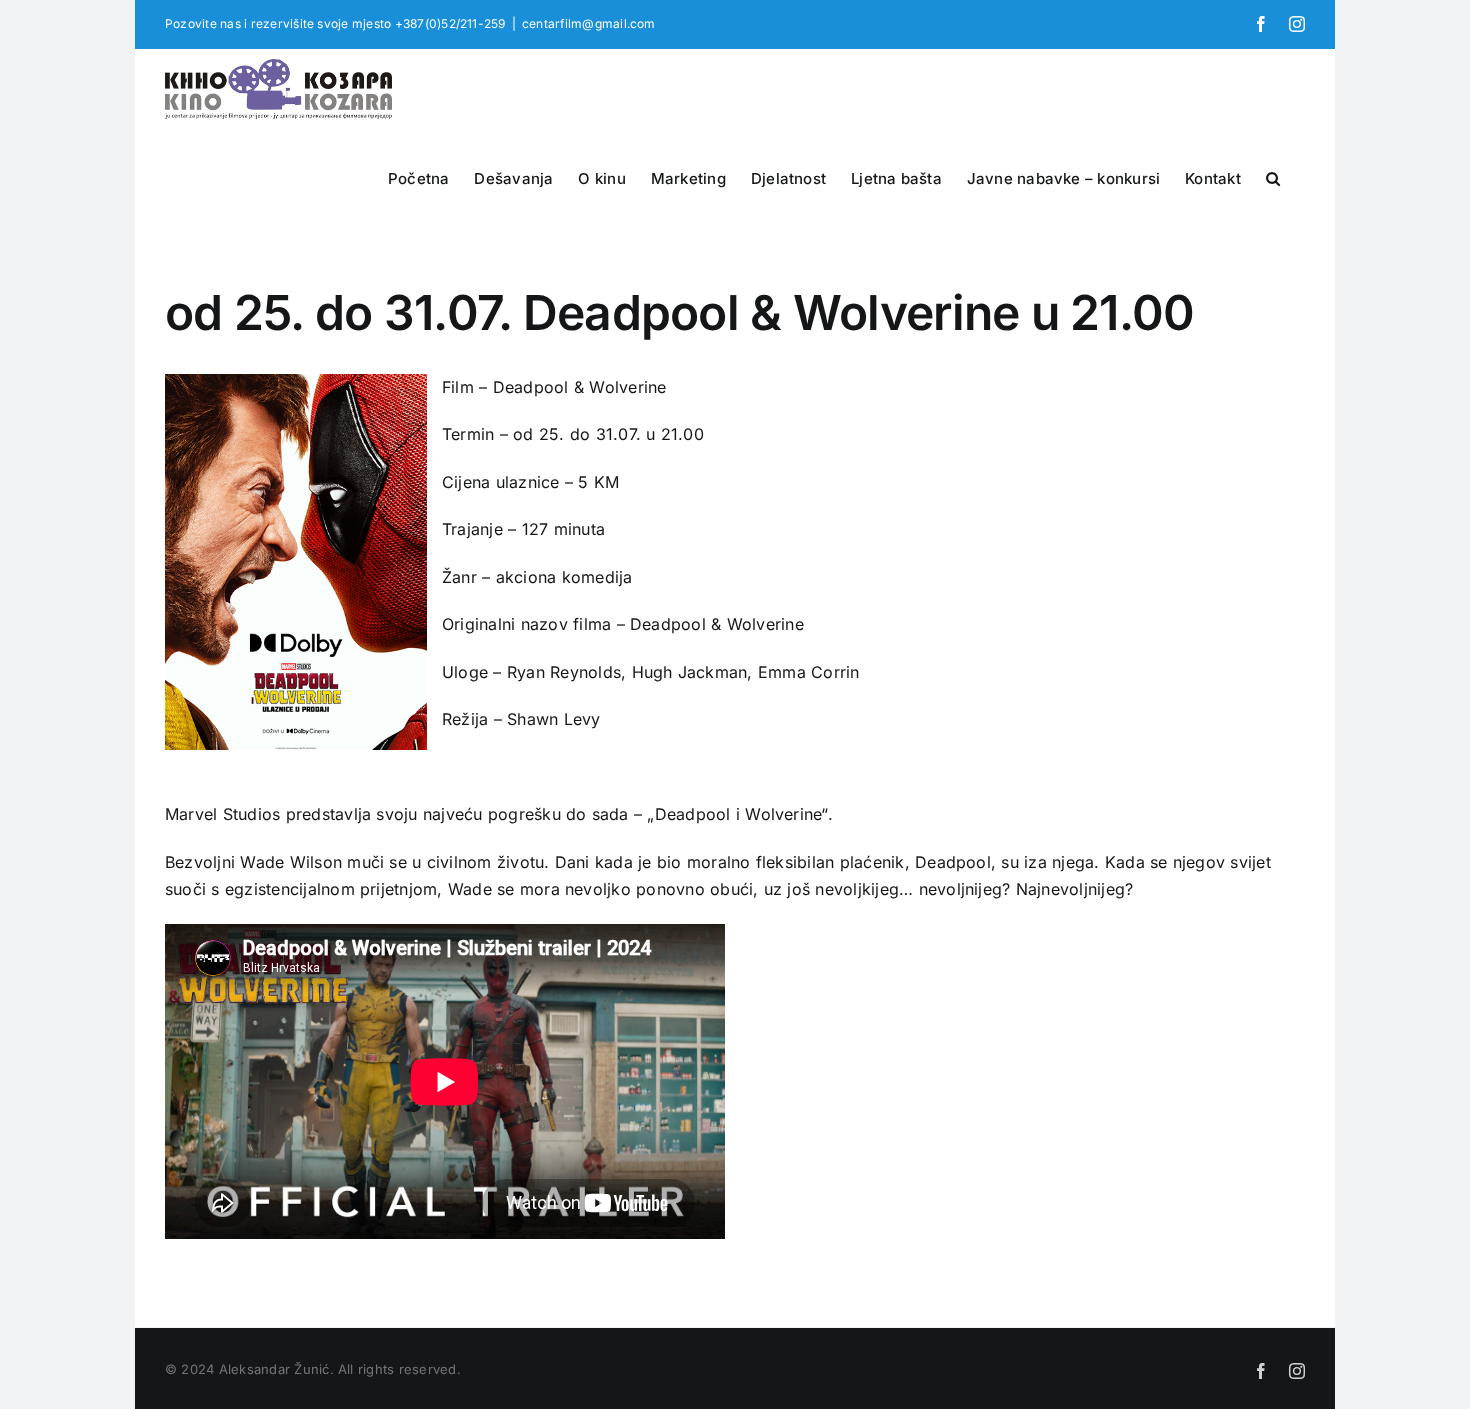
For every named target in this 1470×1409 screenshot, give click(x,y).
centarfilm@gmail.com (589, 23)
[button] (1273, 176)
